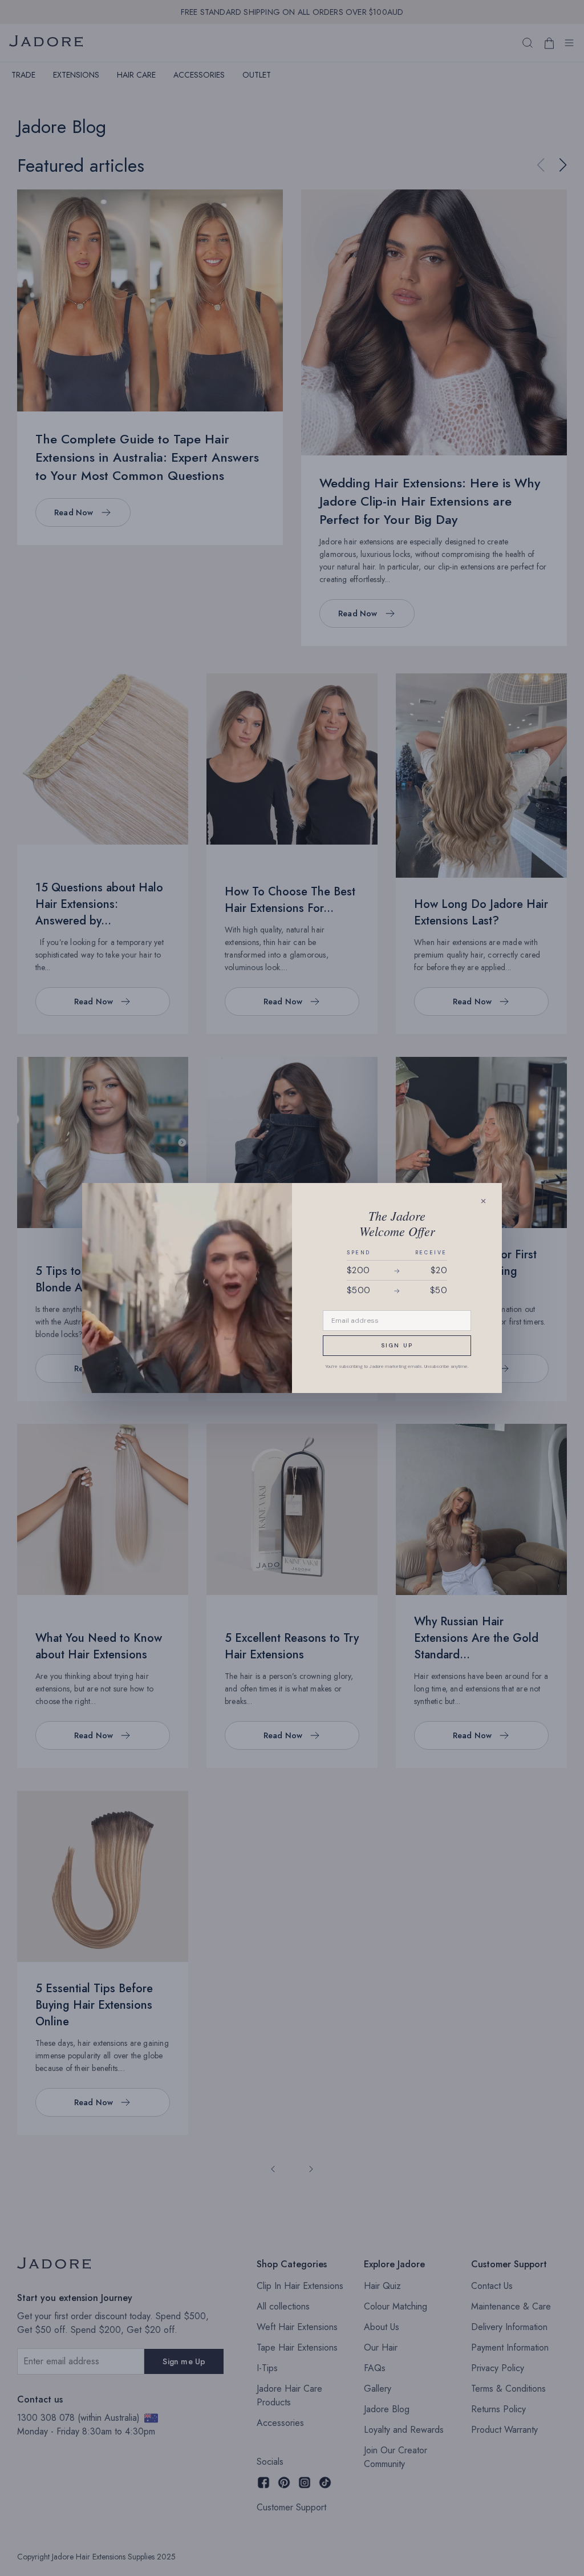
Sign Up (397, 1345)
